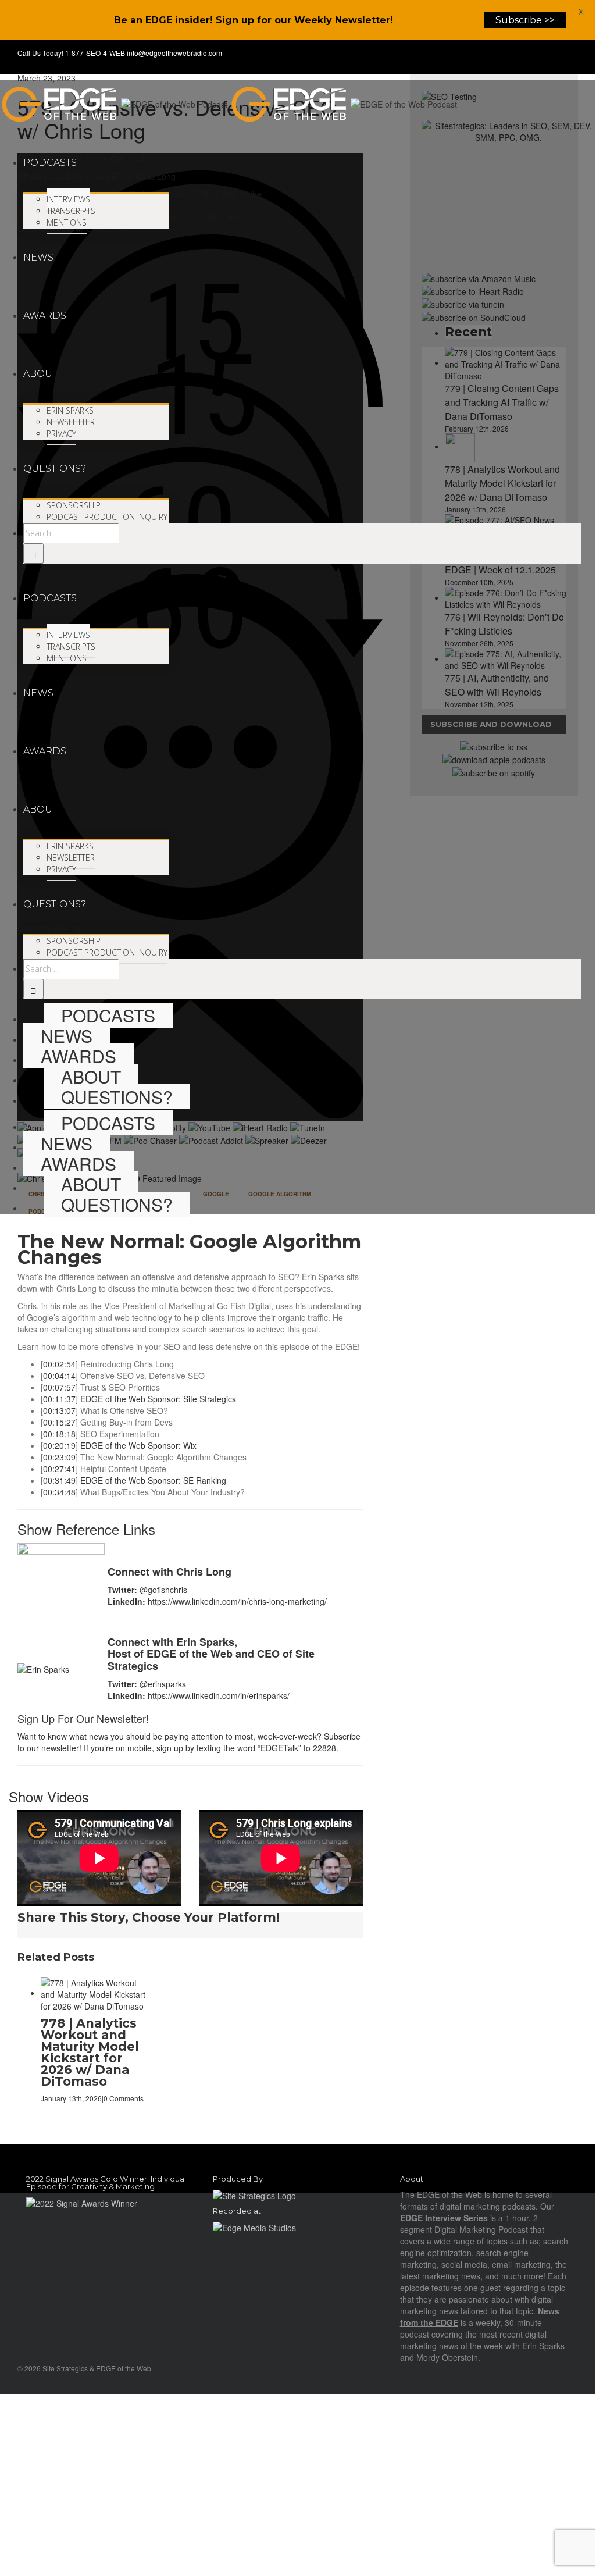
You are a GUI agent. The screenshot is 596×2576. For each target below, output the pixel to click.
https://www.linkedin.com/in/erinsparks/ (219, 1695)
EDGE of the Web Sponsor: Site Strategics (158, 1399)
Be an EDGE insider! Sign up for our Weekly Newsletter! (254, 20)
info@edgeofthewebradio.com (174, 53)
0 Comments (124, 2098)
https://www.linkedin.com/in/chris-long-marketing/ (237, 1601)
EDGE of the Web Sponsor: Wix (138, 1445)
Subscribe (342, 1736)
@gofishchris (163, 1590)
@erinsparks (163, 1684)
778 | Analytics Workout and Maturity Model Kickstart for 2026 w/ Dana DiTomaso (90, 2052)
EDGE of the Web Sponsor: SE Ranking (153, 1480)
